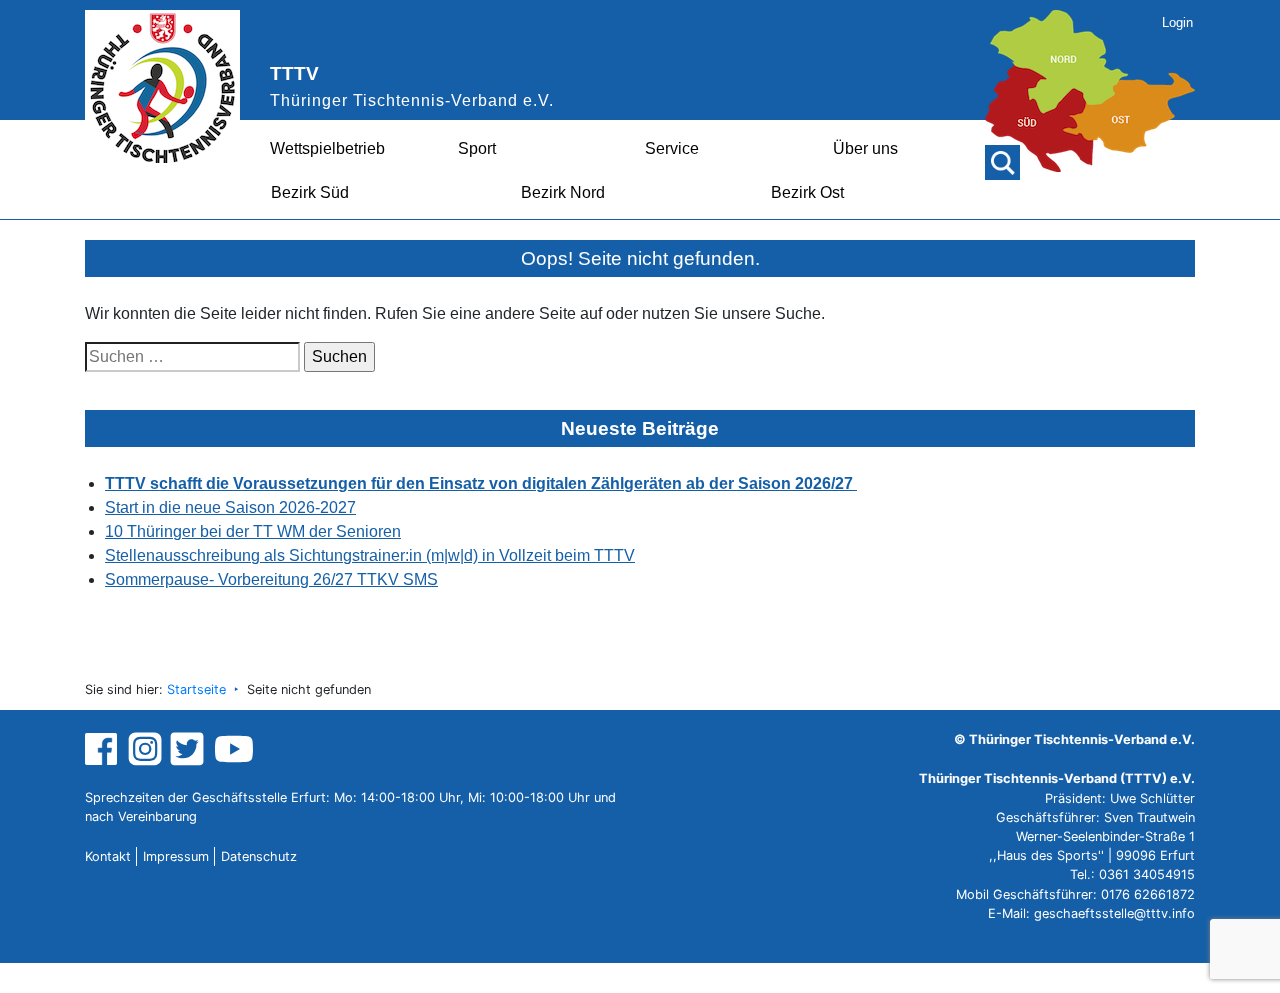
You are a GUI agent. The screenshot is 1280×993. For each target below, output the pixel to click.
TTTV (294, 73)
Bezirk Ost (807, 192)
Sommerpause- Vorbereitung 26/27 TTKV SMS (271, 579)
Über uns (865, 148)
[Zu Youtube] (234, 748)
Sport (477, 148)
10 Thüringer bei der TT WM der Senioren (253, 531)
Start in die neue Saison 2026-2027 (230, 507)
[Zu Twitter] (189, 748)
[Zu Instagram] (145, 748)
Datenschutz (259, 856)
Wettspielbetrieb (327, 148)
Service (672, 148)
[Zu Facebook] (103, 748)
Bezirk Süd (310, 192)
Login (1177, 22)
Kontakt (108, 856)
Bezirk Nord (563, 192)
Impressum (176, 856)
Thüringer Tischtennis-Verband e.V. (412, 100)
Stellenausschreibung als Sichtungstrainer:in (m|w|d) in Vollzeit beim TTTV (370, 555)
